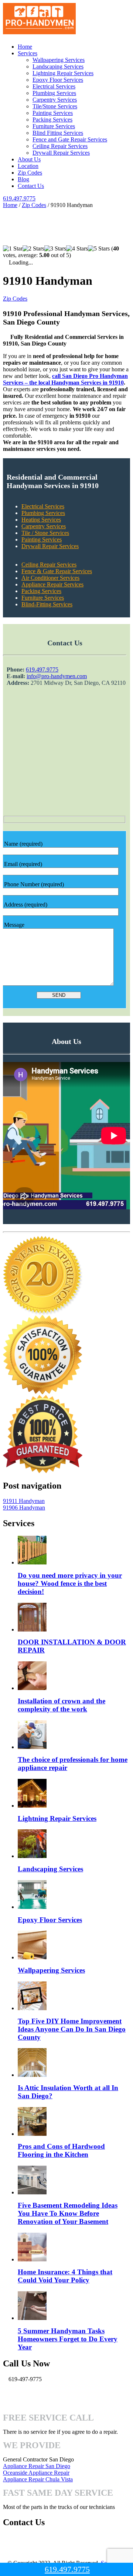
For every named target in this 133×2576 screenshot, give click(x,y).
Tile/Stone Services (55, 106)
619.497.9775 (19, 198)
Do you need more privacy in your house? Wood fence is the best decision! (70, 1583)
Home (25, 47)
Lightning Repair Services (63, 73)
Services (28, 53)
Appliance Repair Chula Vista (38, 2479)
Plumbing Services (54, 93)
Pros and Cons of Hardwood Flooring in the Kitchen (61, 2150)
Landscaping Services (58, 66)
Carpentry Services (55, 100)
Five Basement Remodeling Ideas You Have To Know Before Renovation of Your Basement (68, 2213)
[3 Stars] (55, 249)
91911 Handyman (24, 1501)
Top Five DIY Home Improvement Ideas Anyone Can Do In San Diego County (72, 2029)
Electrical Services (54, 86)
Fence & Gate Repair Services (57, 571)
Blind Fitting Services (58, 133)
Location (28, 166)
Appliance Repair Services (52, 584)
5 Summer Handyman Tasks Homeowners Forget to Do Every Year (68, 2339)
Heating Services (41, 520)
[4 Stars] (77, 249)
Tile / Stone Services (45, 533)
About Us (29, 159)
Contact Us (31, 186)
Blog (23, 179)
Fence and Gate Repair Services (70, 139)
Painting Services (53, 113)
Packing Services (52, 120)
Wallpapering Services (59, 60)
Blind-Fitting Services (47, 604)
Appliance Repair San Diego (37, 2466)
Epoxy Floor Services (58, 80)
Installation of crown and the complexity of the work (62, 1705)
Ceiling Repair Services (60, 146)
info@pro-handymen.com (57, 676)
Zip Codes (30, 173)
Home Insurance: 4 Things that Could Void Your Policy (65, 2276)
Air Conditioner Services (50, 578)
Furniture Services (54, 126)
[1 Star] (13, 249)
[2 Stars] (33, 249)
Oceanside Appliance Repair (36, 2473)
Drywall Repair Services (61, 153)
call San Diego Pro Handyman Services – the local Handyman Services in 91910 (65, 379)
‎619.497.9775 (42, 670)
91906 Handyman (24, 1508)
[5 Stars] (99, 249)
